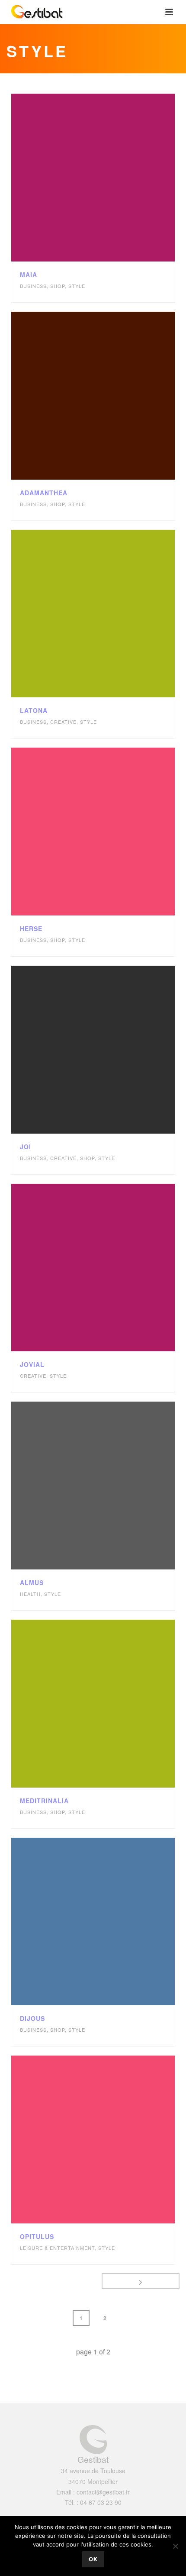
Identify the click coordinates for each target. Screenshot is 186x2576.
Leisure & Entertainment (57, 2248)
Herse (31, 928)
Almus (32, 1582)
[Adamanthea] (112, 396)
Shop (58, 286)
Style (77, 286)
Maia (29, 275)
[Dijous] (112, 1922)
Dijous (32, 2018)
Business (33, 286)
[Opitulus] (112, 2140)
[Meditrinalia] (112, 1703)
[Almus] (112, 1486)
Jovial (32, 1364)
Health (30, 1594)
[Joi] (112, 1049)
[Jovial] (112, 1268)
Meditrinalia (44, 1801)
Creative (63, 722)
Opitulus (37, 2236)
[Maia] (112, 178)
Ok (93, 2559)
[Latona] (112, 614)
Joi (26, 1147)
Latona (34, 710)
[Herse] (112, 832)
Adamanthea (44, 493)
